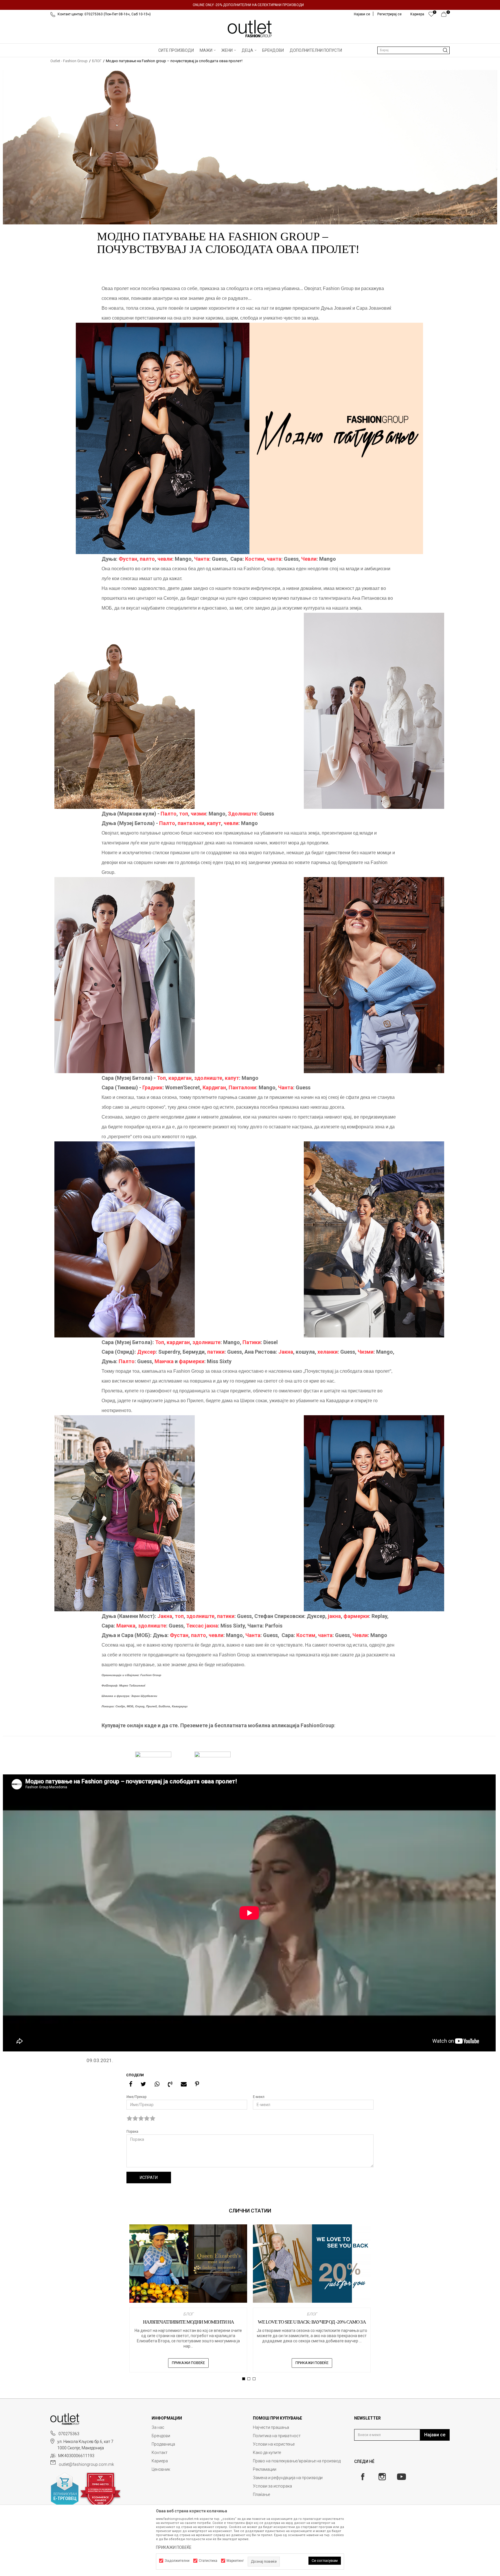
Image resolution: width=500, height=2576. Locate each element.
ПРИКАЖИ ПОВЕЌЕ (188, 2363)
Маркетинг (235, 2561)
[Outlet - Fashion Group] (250, 29)
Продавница (163, 2444)
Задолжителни (177, 2561)
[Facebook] (131, 2084)
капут (214, 823)
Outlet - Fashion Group (69, 61)
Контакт (160, 2453)
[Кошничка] (445, 16)
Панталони (242, 1087)
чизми (198, 814)
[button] (413, 50)
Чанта (202, 559)
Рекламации (265, 2469)
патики (216, 1352)
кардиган (180, 1078)
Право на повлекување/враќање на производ (297, 2461)
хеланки (328, 1352)
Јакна (286, 1352)
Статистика (208, 2561)
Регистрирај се (389, 14)
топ (184, 814)
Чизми (366, 1352)
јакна (334, 1616)
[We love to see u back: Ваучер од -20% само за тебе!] (312, 2264)
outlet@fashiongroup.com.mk (86, 2464)
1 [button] (244, 2379)
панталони (191, 823)
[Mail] (184, 2084)
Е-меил (259, 2097)
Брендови (161, 2436)
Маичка (164, 1361)
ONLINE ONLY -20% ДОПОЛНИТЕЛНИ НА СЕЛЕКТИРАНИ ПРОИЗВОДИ (248, 5)
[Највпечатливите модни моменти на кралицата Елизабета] (188, 2264)
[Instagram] (382, 2477)
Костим (255, 559)
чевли (165, 559)
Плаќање (261, 2494)
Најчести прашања (271, 2427)
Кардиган (214, 1087)
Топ (161, 1078)
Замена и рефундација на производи (288, 2478)
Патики (251, 1342)
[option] (250, 5)
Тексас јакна (202, 1626)
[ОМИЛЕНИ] (431, 16)
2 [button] (250, 2379)
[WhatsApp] (157, 2084)
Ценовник (161, 2469)
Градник (152, 1087)
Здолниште (242, 814)
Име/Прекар (136, 2097)
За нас (158, 2427)
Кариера (160, 2461)
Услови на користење (274, 2444)
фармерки (192, 1361)
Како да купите (267, 2453)
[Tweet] (143, 2084)
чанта (274, 559)
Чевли (309, 559)
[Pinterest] (197, 2084)
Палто (169, 814)
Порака (132, 2132)
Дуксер (146, 1352)
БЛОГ (97, 61)
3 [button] (255, 2379)
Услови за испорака (272, 2486)
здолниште (208, 1078)
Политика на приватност (277, 2436)
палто (147, 559)
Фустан (128, 559)
